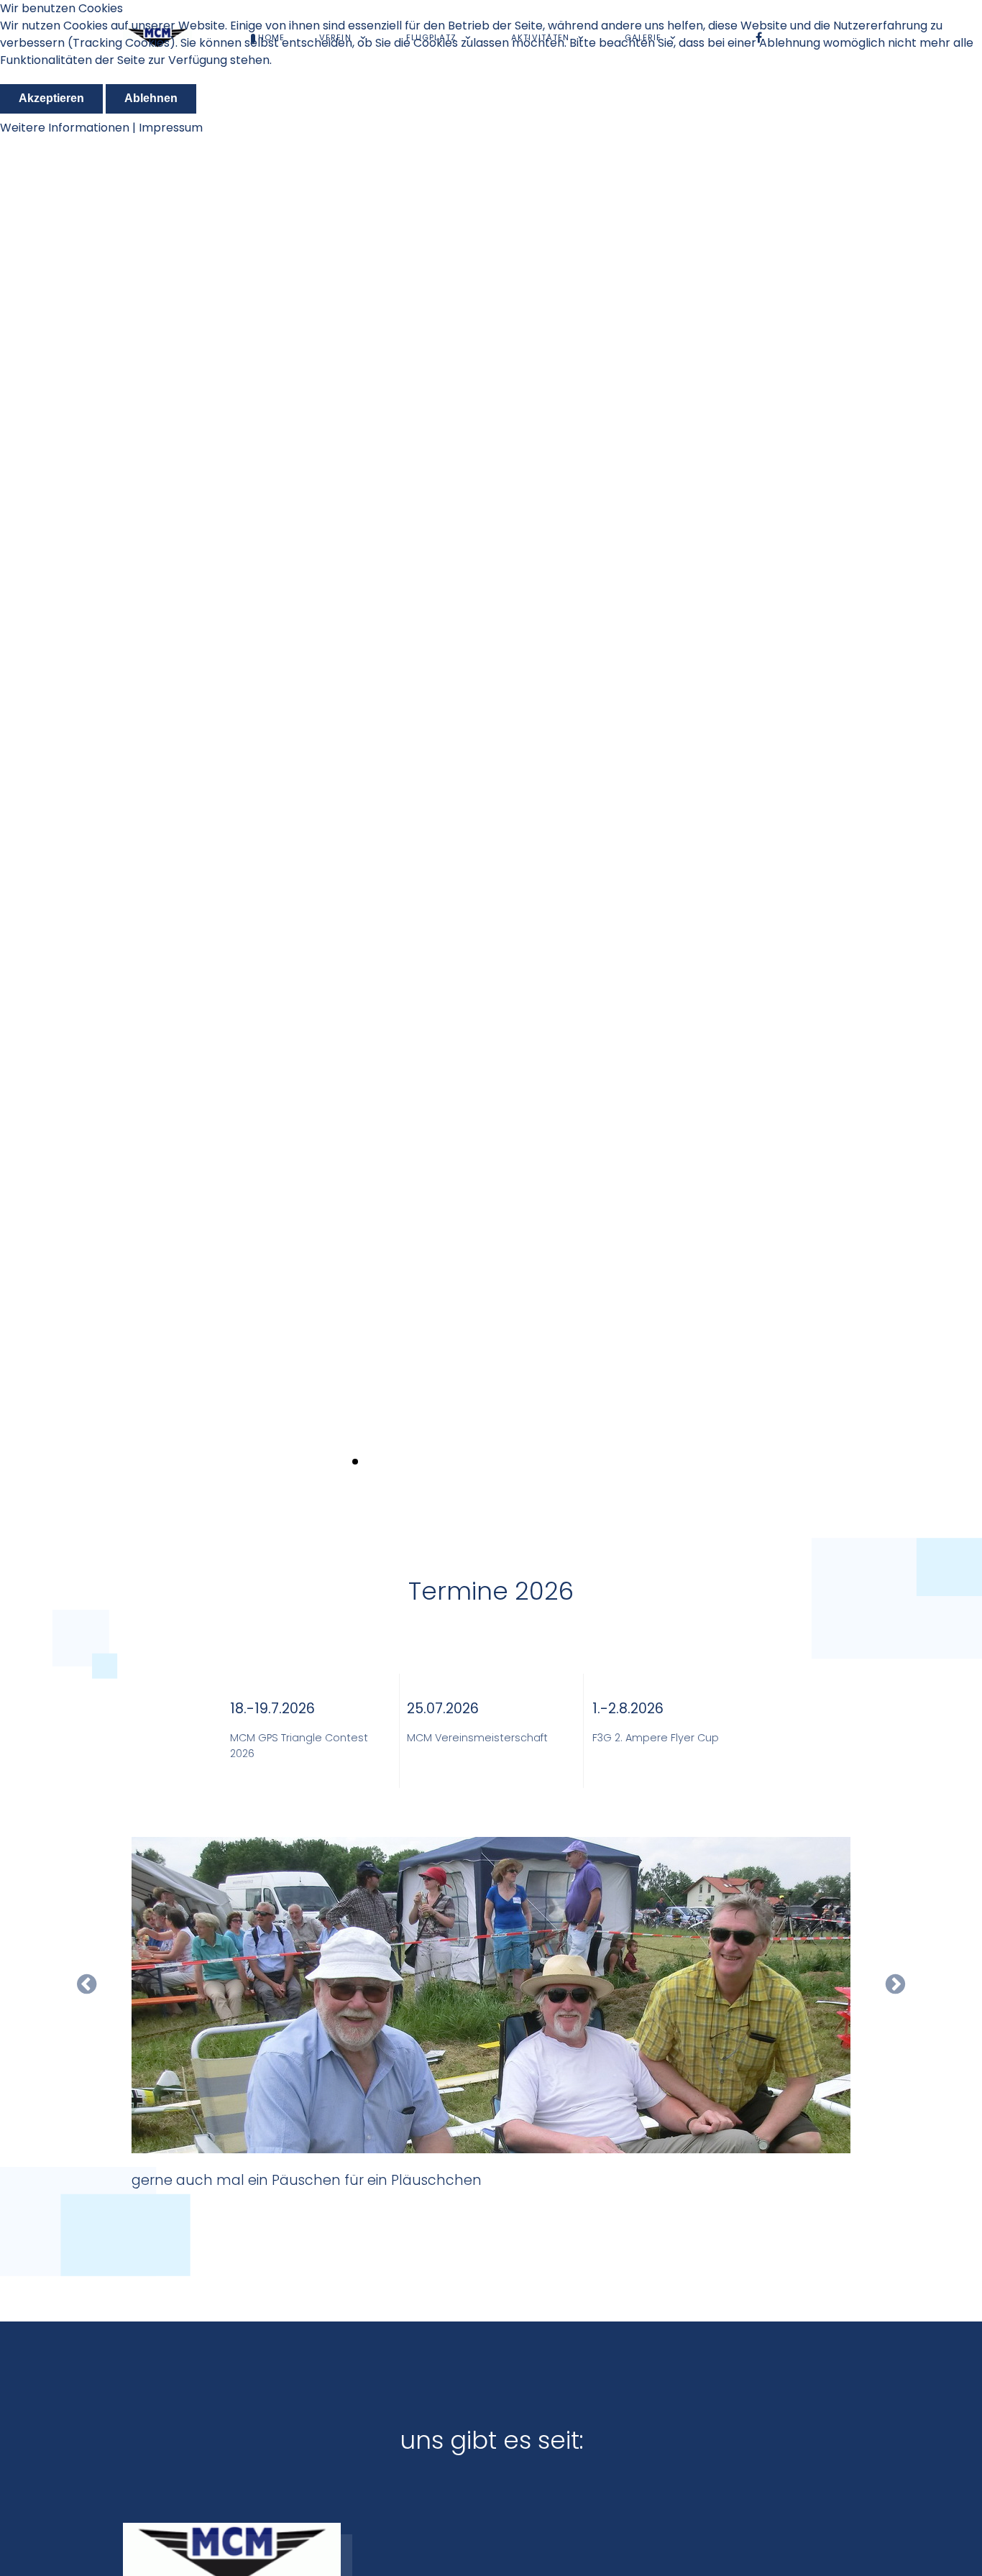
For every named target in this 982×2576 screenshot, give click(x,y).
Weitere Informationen (65, 128)
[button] (962, 784)
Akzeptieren (51, 98)
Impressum (171, 128)
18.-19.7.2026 (272, 1709)
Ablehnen (151, 98)
